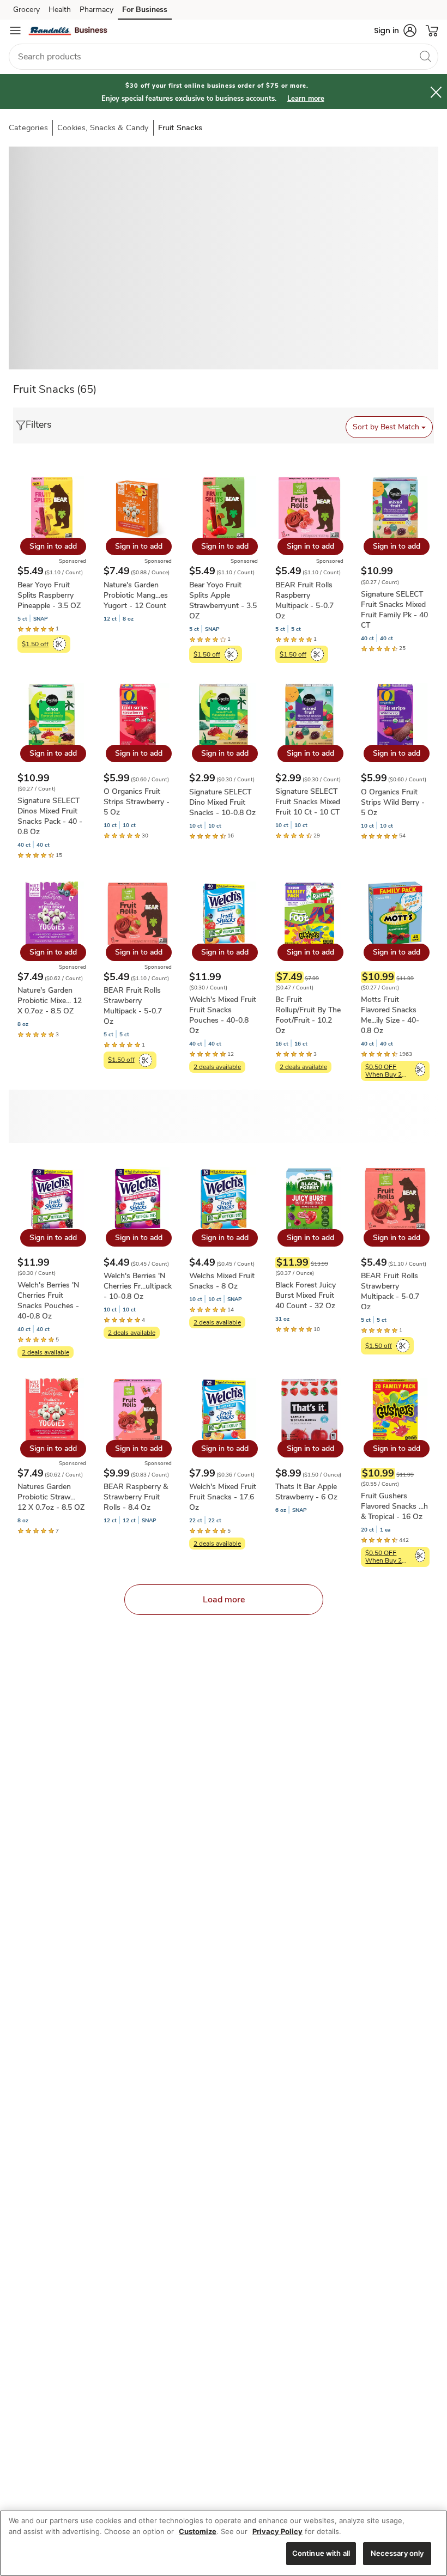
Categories (28, 127)
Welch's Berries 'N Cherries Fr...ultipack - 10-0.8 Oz (138, 1286)
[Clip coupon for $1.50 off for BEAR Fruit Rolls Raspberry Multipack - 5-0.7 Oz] (317, 654)
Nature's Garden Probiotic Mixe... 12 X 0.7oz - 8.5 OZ (50, 1001)
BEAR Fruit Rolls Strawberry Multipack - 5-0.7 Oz (133, 1006)
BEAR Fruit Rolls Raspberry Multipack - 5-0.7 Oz (304, 600)
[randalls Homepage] (68, 31)
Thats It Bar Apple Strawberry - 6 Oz (306, 1492)
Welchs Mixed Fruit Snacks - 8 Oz (222, 1281)
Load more (224, 1600)
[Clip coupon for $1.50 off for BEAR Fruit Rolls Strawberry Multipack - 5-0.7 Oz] (146, 1060)
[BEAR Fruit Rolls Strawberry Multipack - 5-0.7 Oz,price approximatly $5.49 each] (138, 974)
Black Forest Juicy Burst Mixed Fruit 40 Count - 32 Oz (306, 1295)
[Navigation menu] (15, 31)
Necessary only (397, 2553)
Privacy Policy (277, 2531)
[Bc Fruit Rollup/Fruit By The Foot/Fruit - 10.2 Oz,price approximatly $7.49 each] (310, 976)
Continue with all (321, 2553)
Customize (198, 2531)
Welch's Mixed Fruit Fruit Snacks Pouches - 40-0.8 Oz (223, 1015)
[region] (224, 2543)
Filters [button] (39, 424)
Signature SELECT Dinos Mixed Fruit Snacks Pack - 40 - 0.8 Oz (50, 816)
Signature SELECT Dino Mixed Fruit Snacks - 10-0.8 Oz (222, 802)
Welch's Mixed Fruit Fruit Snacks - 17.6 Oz (223, 1497)
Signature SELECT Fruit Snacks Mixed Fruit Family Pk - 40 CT (394, 610)
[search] (425, 56)
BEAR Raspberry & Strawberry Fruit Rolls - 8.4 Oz (136, 1497)
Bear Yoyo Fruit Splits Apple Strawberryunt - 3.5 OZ (223, 600)
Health (60, 10)
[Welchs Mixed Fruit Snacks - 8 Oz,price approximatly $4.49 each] (224, 1247)
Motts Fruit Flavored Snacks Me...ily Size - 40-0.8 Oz (390, 1015)
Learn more (306, 99)
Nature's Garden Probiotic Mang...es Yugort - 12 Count (136, 595)
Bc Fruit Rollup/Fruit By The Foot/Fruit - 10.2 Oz (308, 1015)
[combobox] (224, 57)
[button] (395, 31)
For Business (145, 10)
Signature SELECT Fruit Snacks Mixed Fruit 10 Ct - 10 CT (308, 802)
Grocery (26, 10)
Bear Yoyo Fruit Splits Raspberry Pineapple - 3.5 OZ (49, 595)
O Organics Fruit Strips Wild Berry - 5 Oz (393, 802)
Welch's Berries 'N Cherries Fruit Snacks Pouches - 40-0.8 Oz (48, 1301)
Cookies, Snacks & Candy (103, 127)
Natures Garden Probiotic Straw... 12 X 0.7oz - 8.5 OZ (51, 1497)
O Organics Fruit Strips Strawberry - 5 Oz (137, 802)
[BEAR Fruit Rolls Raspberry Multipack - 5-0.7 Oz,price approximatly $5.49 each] (310, 569)
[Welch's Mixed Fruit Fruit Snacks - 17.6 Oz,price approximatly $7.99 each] (224, 1463)
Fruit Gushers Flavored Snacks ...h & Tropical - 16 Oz (394, 1506)
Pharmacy (96, 10)
